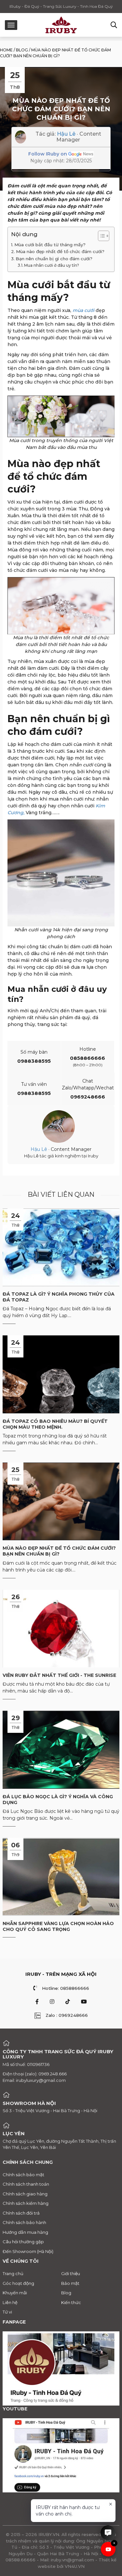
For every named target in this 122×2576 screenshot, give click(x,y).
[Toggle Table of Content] (100, 236)
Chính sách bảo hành (24, 2222)
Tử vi (7, 2312)
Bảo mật (70, 2283)
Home (6, 50)
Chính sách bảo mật (23, 2175)
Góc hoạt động (18, 2283)
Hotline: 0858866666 (66, 1988)
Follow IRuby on (48, 154)
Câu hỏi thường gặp (23, 2242)
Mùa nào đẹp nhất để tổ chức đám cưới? (60, 251)
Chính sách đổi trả (21, 2213)
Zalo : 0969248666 (67, 2015)
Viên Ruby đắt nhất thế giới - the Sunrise (59, 1675)
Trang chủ (13, 2273)
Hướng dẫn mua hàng (25, 2232)
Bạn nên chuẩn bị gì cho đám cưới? (54, 259)
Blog (22, 50)
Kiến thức (71, 2302)
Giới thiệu (71, 2273)
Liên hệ (10, 2302)
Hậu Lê (66, 134)
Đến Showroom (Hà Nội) (28, 2251)
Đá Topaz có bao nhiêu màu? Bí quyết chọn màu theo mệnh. (55, 1424)
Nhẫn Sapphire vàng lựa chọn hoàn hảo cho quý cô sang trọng (58, 1926)
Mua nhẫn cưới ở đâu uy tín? (52, 265)
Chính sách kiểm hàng (26, 2203)
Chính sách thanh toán (26, 2184)
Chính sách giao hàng (25, 2194)
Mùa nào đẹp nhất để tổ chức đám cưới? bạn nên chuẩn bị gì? (59, 1551)
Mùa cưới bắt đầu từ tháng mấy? (50, 245)
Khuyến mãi (15, 2293)
